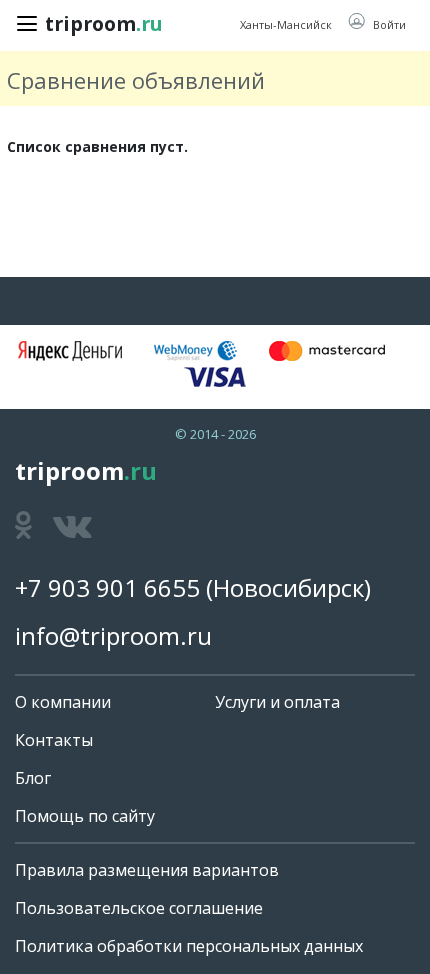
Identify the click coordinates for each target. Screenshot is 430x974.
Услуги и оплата (277, 702)
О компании (63, 702)
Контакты (54, 740)
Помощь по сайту (85, 816)
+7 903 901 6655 (107, 587)
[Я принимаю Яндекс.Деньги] (70, 351)
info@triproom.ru (113, 635)
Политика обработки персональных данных (189, 946)
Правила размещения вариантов (147, 870)
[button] (377, 23)
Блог (33, 778)
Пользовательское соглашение (139, 908)
